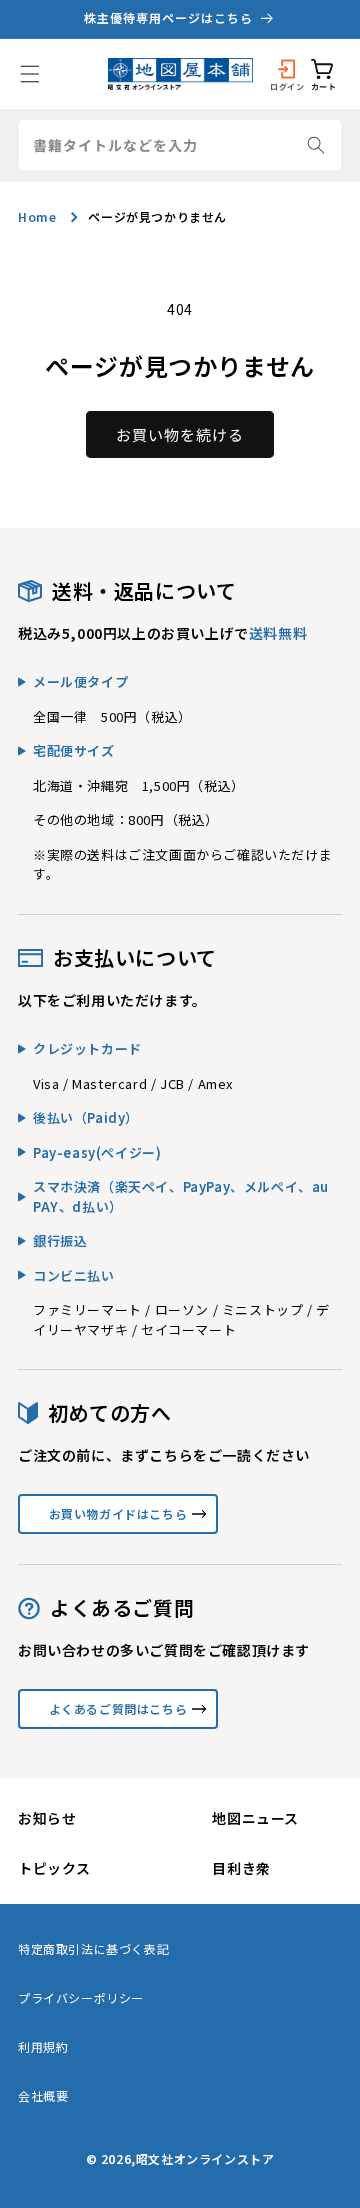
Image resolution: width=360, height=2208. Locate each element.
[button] (30, 74)
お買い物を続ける (180, 434)
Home (37, 216)
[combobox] (180, 145)
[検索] (316, 145)
